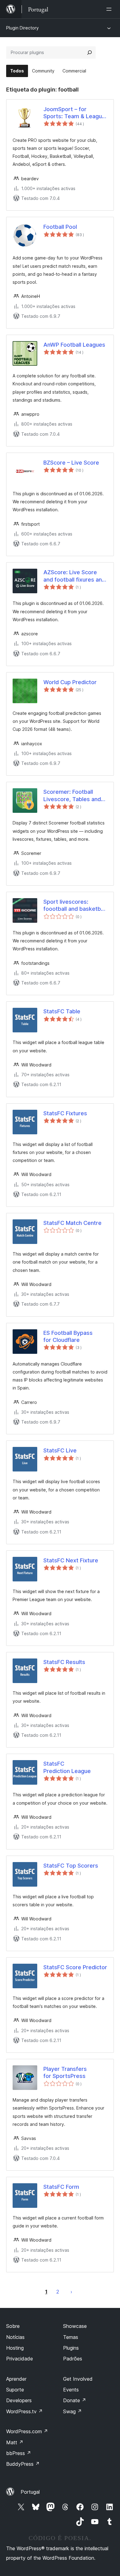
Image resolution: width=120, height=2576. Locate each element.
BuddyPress (23, 2464)
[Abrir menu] (110, 9)
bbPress (19, 2453)
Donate (75, 2400)
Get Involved (78, 2379)
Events (71, 2390)
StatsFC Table (62, 1011)
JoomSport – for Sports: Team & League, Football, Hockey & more (75, 113)
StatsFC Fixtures (65, 1113)
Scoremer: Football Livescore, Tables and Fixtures (72, 796)
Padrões (73, 2359)
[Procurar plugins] (90, 53)
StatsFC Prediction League (67, 1767)
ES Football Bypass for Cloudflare (68, 1336)
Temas (71, 2337)
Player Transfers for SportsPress (65, 2072)
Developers (19, 2400)
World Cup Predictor (70, 682)
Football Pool (60, 227)
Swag (72, 2411)
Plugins (71, 2348)
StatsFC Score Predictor (75, 1967)
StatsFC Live (60, 1450)
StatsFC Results (64, 1662)
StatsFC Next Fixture (71, 1560)
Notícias (15, 2337)
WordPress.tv (24, 2411)
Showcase (75, 2326)
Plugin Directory (22, 28)
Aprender (16, 2379)
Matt (15, 2442)
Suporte (15, 2390)
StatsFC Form (61, 2187)
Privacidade (20, 2359)
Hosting (15, 2348)
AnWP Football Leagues (74, 345)
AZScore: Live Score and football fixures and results (74, 576)
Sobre (13, 2326)
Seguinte (71, 2292)
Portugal (30, 2492)
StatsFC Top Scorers (71, 1866)
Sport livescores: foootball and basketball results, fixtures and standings (75, 906)
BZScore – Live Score (71, 463)
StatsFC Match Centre (72, 1223)
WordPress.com (27, 2431)
